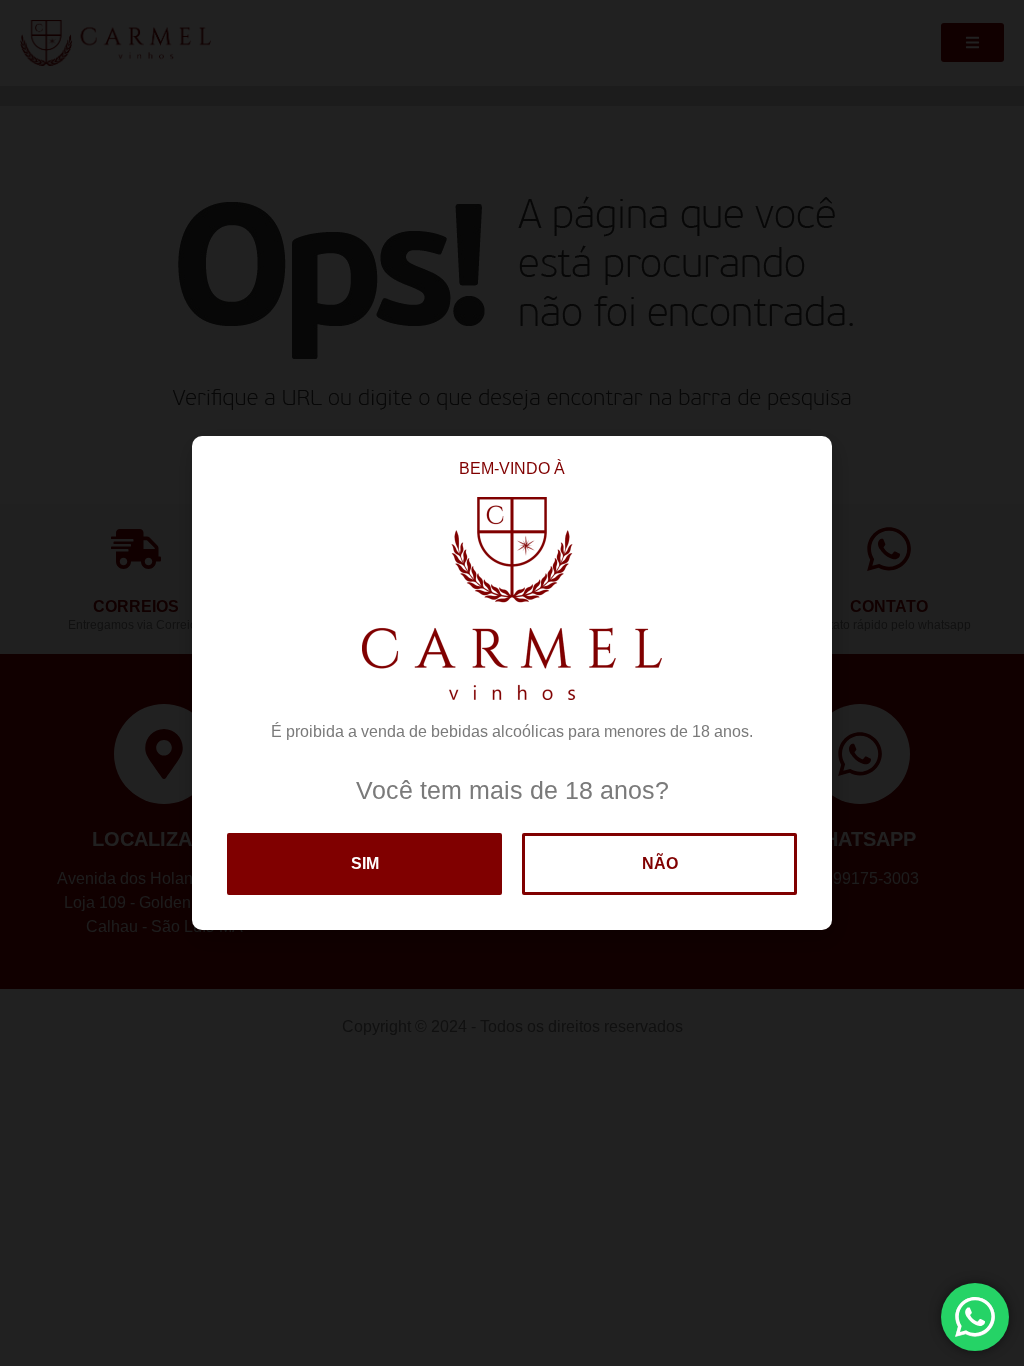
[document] (512, 683)
